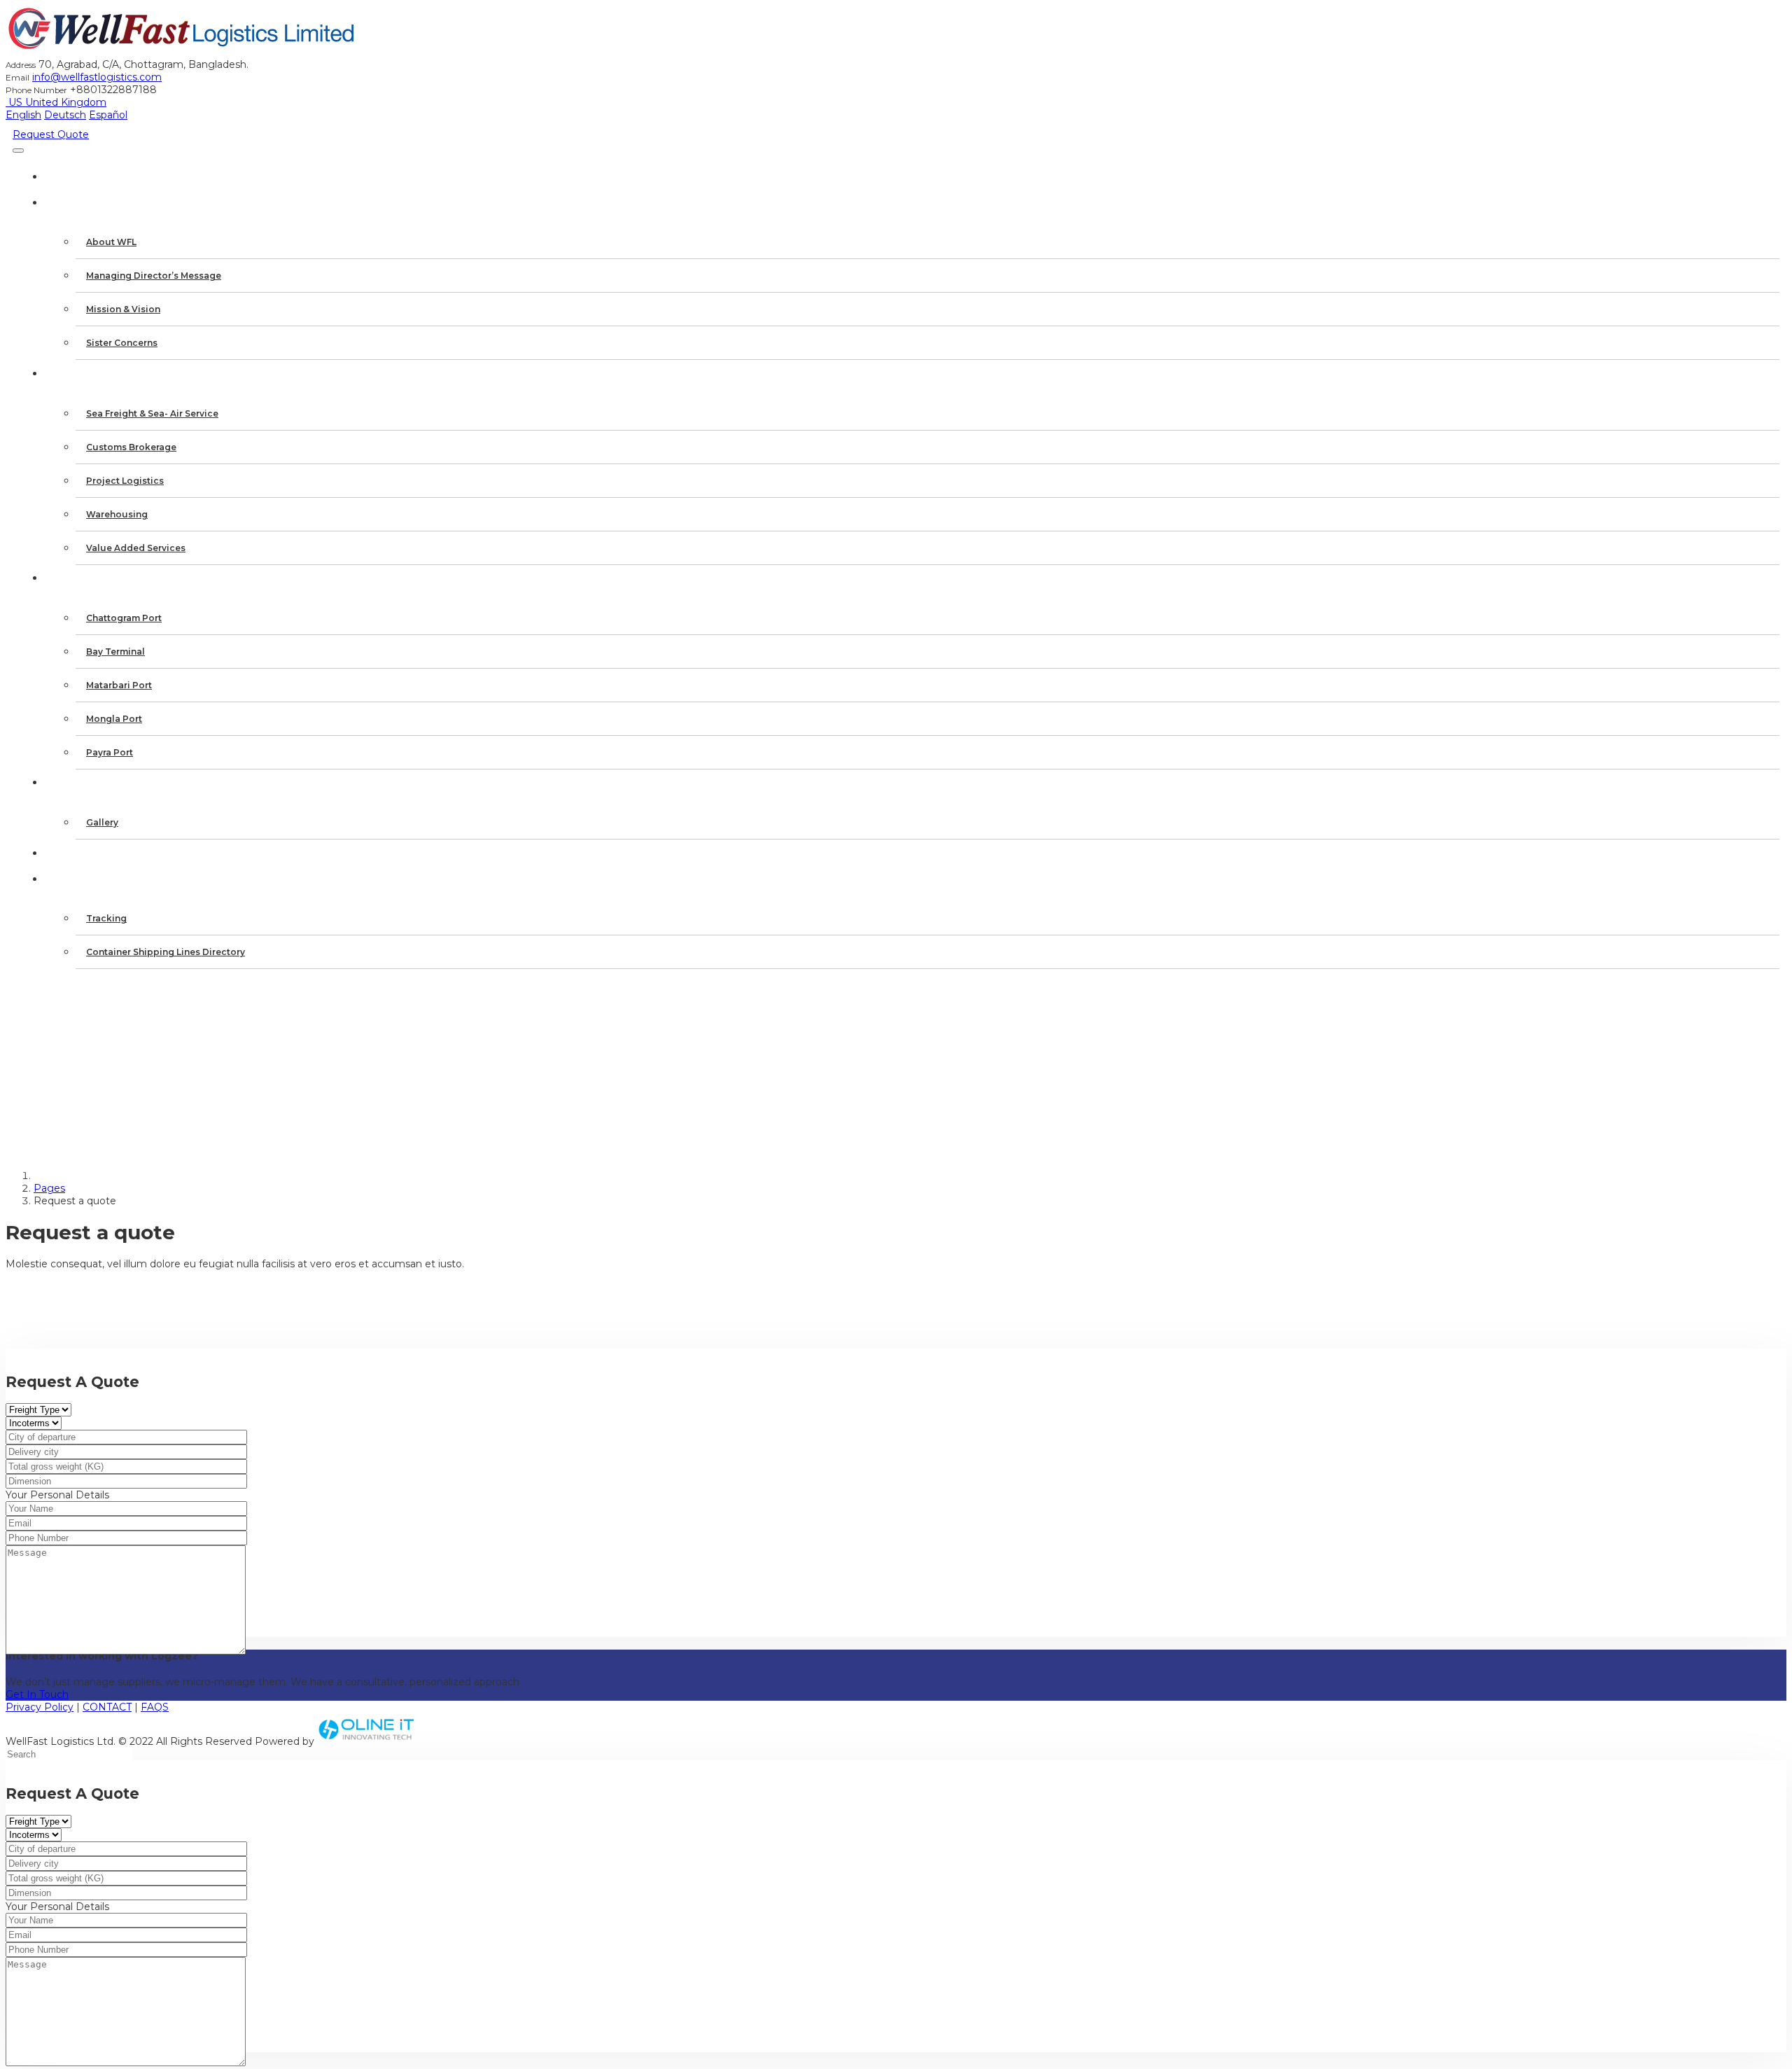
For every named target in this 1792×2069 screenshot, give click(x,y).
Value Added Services (136, 548)
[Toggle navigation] (18, 151)
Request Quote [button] (51, 134)
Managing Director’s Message (154, 276)
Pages (49, 1188)
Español (108, 115)
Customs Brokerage (131, 447)
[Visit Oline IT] (367, 1741)
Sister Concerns (122, 343)
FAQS (155, 1707)
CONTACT (107, 1707)
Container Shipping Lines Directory (166, 952)
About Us (80, 202)
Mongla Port (114, 719)
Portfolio (84, 782)
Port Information (107, 578)
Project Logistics (125, 481)
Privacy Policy (40, 1707)
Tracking (106, 918)
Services (77, 373)
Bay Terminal (115, 652)
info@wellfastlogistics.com (97, 77)
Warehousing (117, 514)
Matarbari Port (119, 685)
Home (68, 176)
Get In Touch (37, 1694)
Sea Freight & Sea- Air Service (152, 413)
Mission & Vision (123, 309)
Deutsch (65, 115)
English (23, 115)
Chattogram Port (124, 618)
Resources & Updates (117, 879)
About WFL (111, 242)
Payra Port (110, 752)
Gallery (102, 822)
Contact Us (88, 853)
